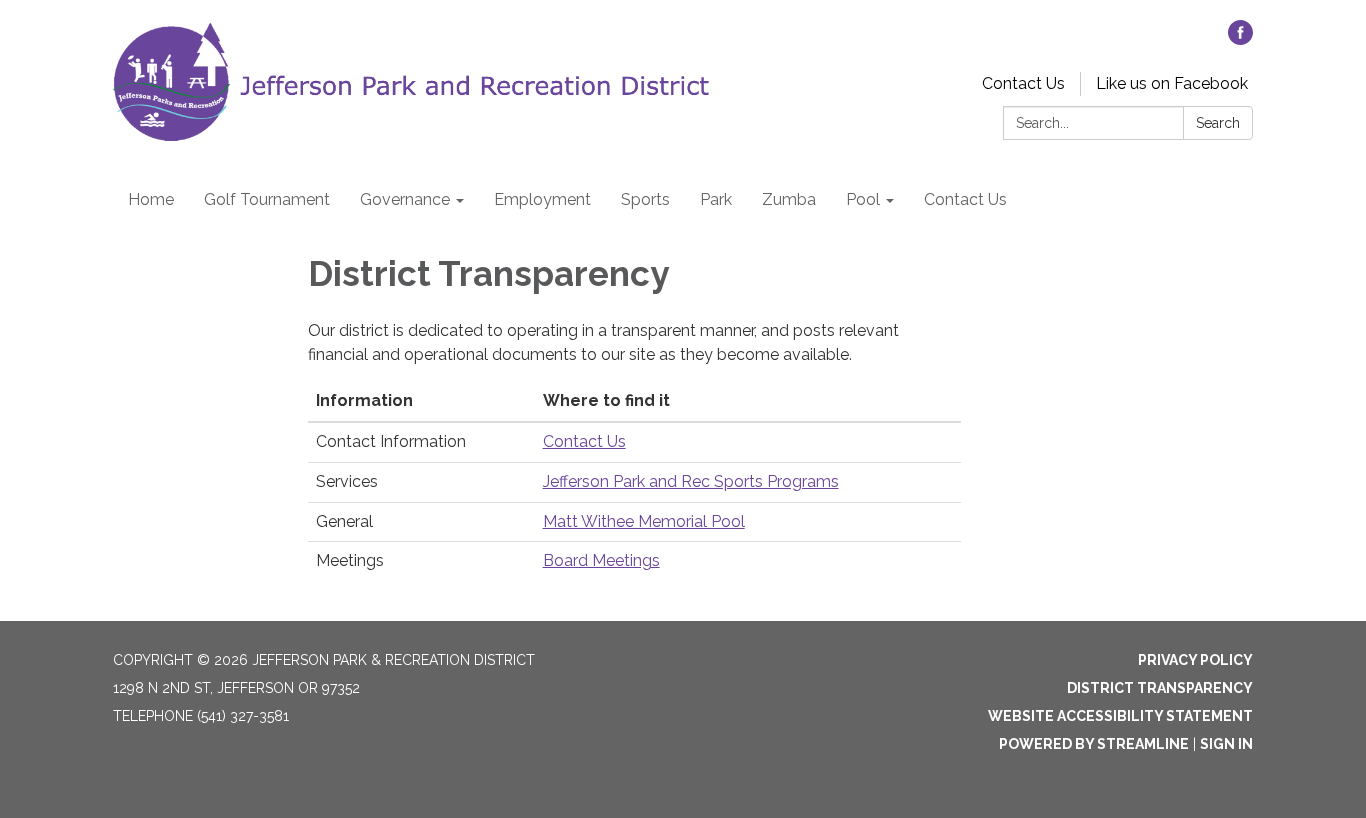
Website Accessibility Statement (1120, 716)
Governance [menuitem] (405, 199)
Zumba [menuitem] (789, 199)
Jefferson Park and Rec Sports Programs (691, 481)
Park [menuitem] (716, 199)
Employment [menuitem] (542, 199)
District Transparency (1160, 688)
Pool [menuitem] (863, 199)
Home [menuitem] (151, 199)
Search (1218, 123)
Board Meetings (601, 560)
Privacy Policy (1195, 660)
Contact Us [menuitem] (965, 199)
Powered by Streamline (1094, 744)
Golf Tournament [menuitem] (267, 199)
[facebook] (1240, 39)
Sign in (1226, 744)
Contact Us (1023, 83)
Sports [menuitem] (645, 199)
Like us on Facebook (1172, 83)
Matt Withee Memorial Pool (644, 521)
